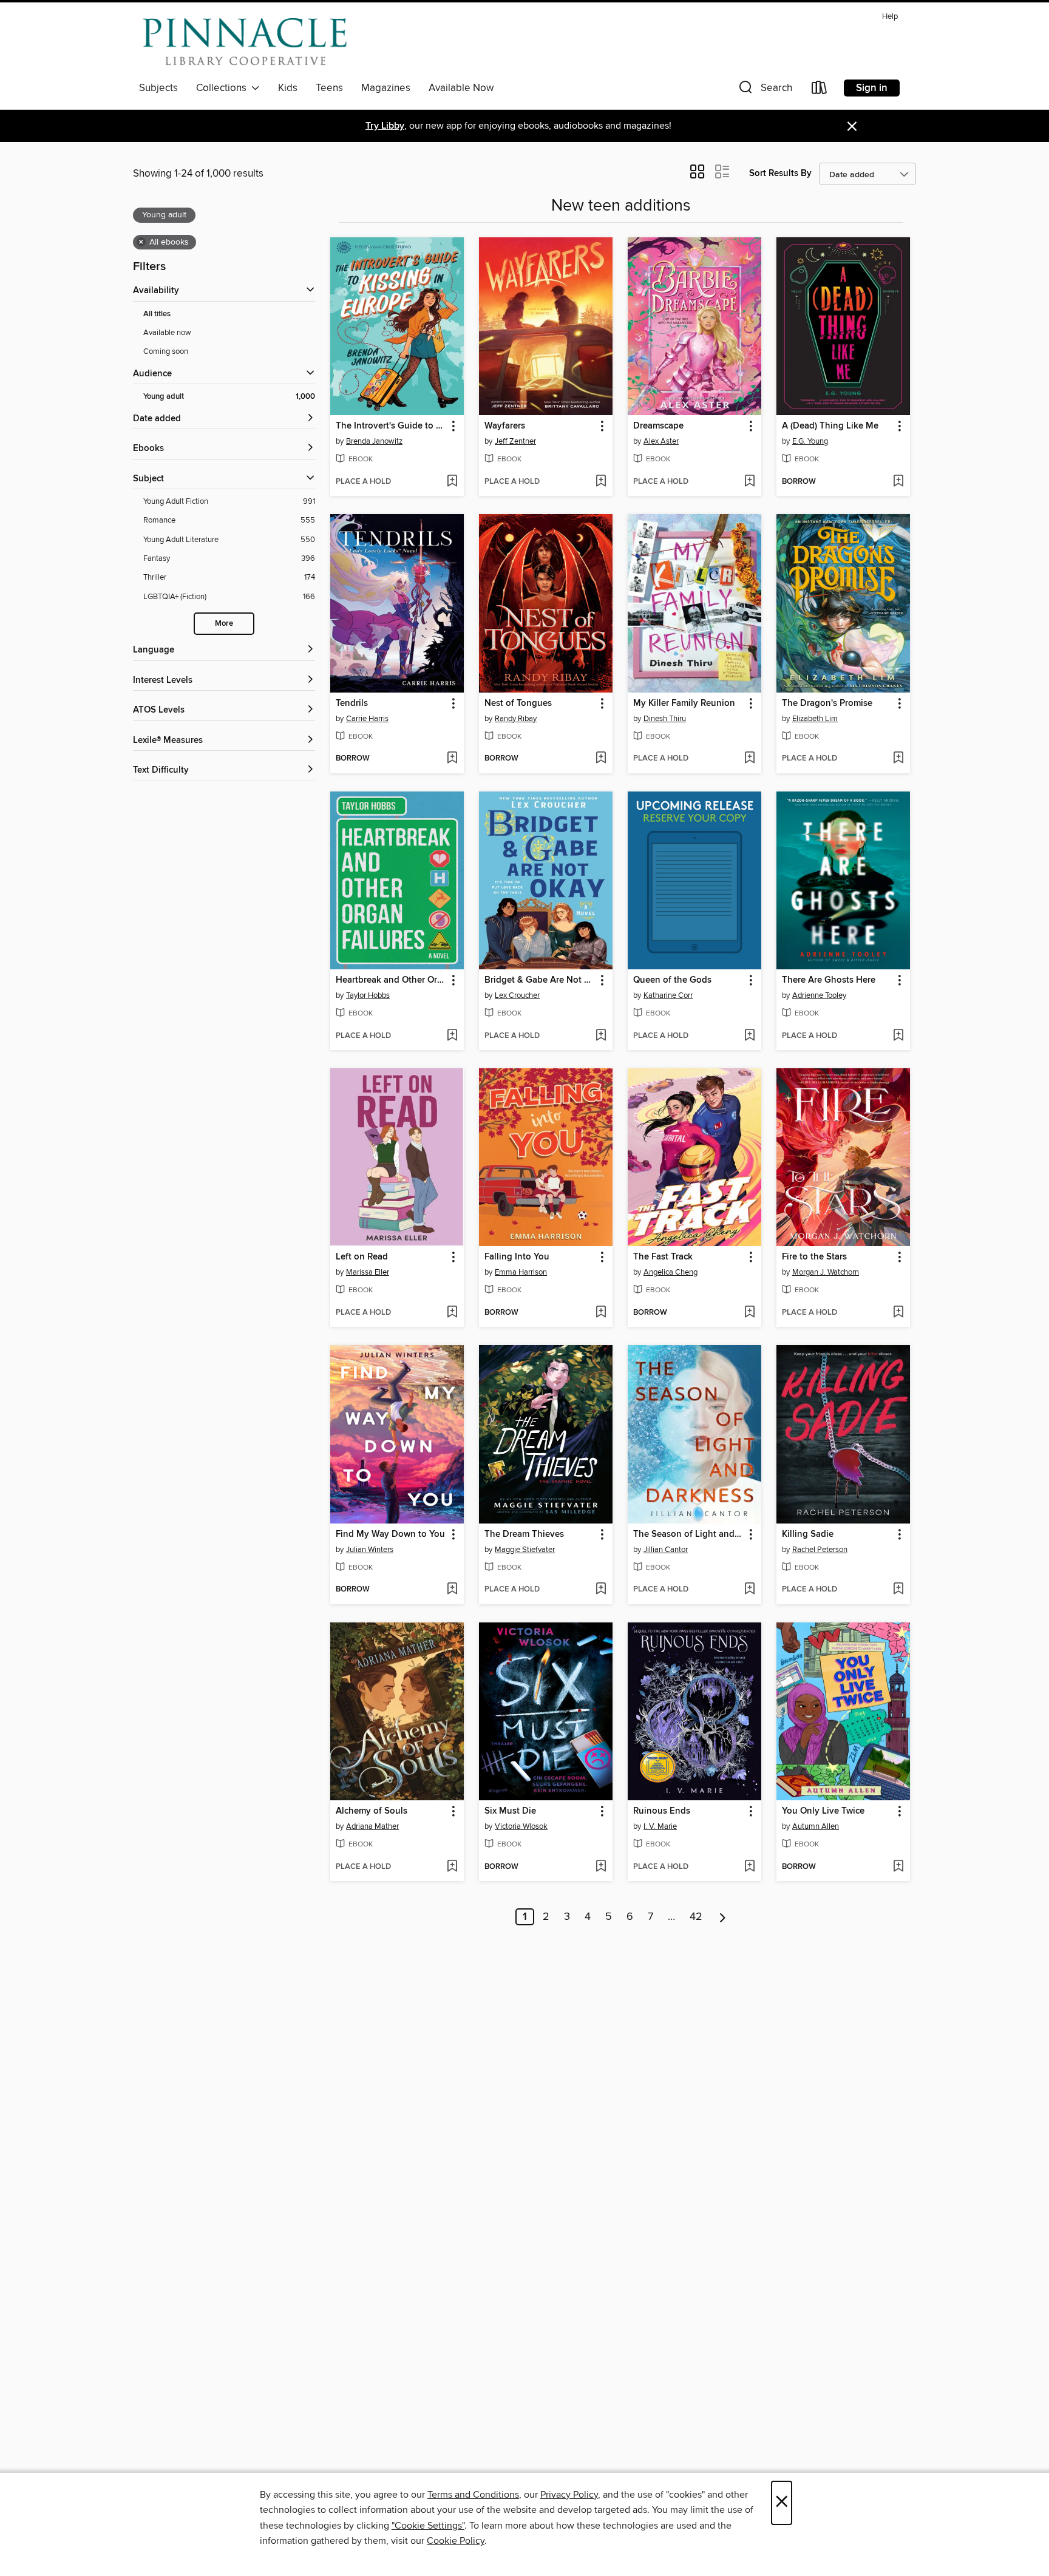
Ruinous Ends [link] (662, 1811)
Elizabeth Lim (815, 719)
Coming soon (166, 351)
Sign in (872, 88)
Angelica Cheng (670, 1272)
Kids (288, 88)
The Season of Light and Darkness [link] (689, 1534)
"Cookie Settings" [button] (428, 2526)
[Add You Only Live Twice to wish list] (898, 1867)
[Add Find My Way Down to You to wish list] (452, 1590)
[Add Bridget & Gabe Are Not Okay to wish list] (601, 1036)
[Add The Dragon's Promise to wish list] (898, 759)
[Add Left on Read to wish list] (452, 1313)
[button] (764, 90)
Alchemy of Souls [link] (372, 1811)
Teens (329, 88)
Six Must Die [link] (510, 1811)
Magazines (386, 88)
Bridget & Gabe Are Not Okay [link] (540, 980)
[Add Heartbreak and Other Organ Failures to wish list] (452, 1036)
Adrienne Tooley (819, 995)
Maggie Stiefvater (525, 1550)
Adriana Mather (372, 1826)
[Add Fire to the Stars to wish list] (898, 1313)
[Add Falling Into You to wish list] (601, 1313)
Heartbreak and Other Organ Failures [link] (391, 980)
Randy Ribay (516, 719)
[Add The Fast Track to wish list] (749, 1313)
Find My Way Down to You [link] (390, 1534)
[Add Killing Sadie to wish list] (898, 1590)
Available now (167, 333)
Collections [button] (224, 88)
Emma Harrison (521, 1272)
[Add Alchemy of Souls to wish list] (452, 1867)
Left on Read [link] (362, 1257)
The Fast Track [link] (663, 1257)
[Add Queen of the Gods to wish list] (749, 1036)
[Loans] (820, 90)
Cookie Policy (456, 2541)
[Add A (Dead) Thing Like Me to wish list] (898, 482)
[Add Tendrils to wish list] (452, 759)
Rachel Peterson (820, 1550)
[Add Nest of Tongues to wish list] (601, 759)
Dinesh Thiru (665, 719)
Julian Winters (370, 1550)
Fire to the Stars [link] (814, 1257)
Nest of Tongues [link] (518, 703)
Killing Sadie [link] (808, 1534)
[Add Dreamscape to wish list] (749, 482)
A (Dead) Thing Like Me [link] (830, 426)
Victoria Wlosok (521, 1826)
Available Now (461, 88)
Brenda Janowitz (374, 441)
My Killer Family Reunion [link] (684, 703)
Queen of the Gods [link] (672, 980)
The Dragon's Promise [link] (827, 703)
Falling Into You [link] (517, 1257)
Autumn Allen (816, 1826)
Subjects (158, 88)
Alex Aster (661, 441)
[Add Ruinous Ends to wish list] (749, 1867)
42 (696, 1917)
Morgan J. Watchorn (826, 1272)
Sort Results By (780, 173)
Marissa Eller (368, 1272)
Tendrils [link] (352, 703)
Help (890, 17)
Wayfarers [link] (505, 426)
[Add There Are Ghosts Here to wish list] (898, 1036)
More (224, 624)
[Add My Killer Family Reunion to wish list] (749, 759)
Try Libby (385, 126)
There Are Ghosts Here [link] (829, 980)
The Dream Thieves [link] (524, 1534)
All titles (157, 314)
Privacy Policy (569, 2495)
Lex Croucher (517, 995)
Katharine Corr (668, 995)
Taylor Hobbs (368, 995)
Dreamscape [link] (658, 426)
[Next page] (723, 1917)
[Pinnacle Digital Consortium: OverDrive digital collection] (245, 42)
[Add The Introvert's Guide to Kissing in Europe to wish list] (452, 482)
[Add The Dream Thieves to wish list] (601, 1590)
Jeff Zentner (515, 441)
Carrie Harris (367, 719)
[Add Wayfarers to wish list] (601, 482)
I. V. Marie (660, 1826)
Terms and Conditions (473, 2495)
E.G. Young (810, 441)
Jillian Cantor (666, 1550)
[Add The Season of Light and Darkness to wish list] (749, 1590)
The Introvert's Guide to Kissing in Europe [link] (391, 426)
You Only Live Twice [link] (823, 1811)
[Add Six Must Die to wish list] (601, 1867)
